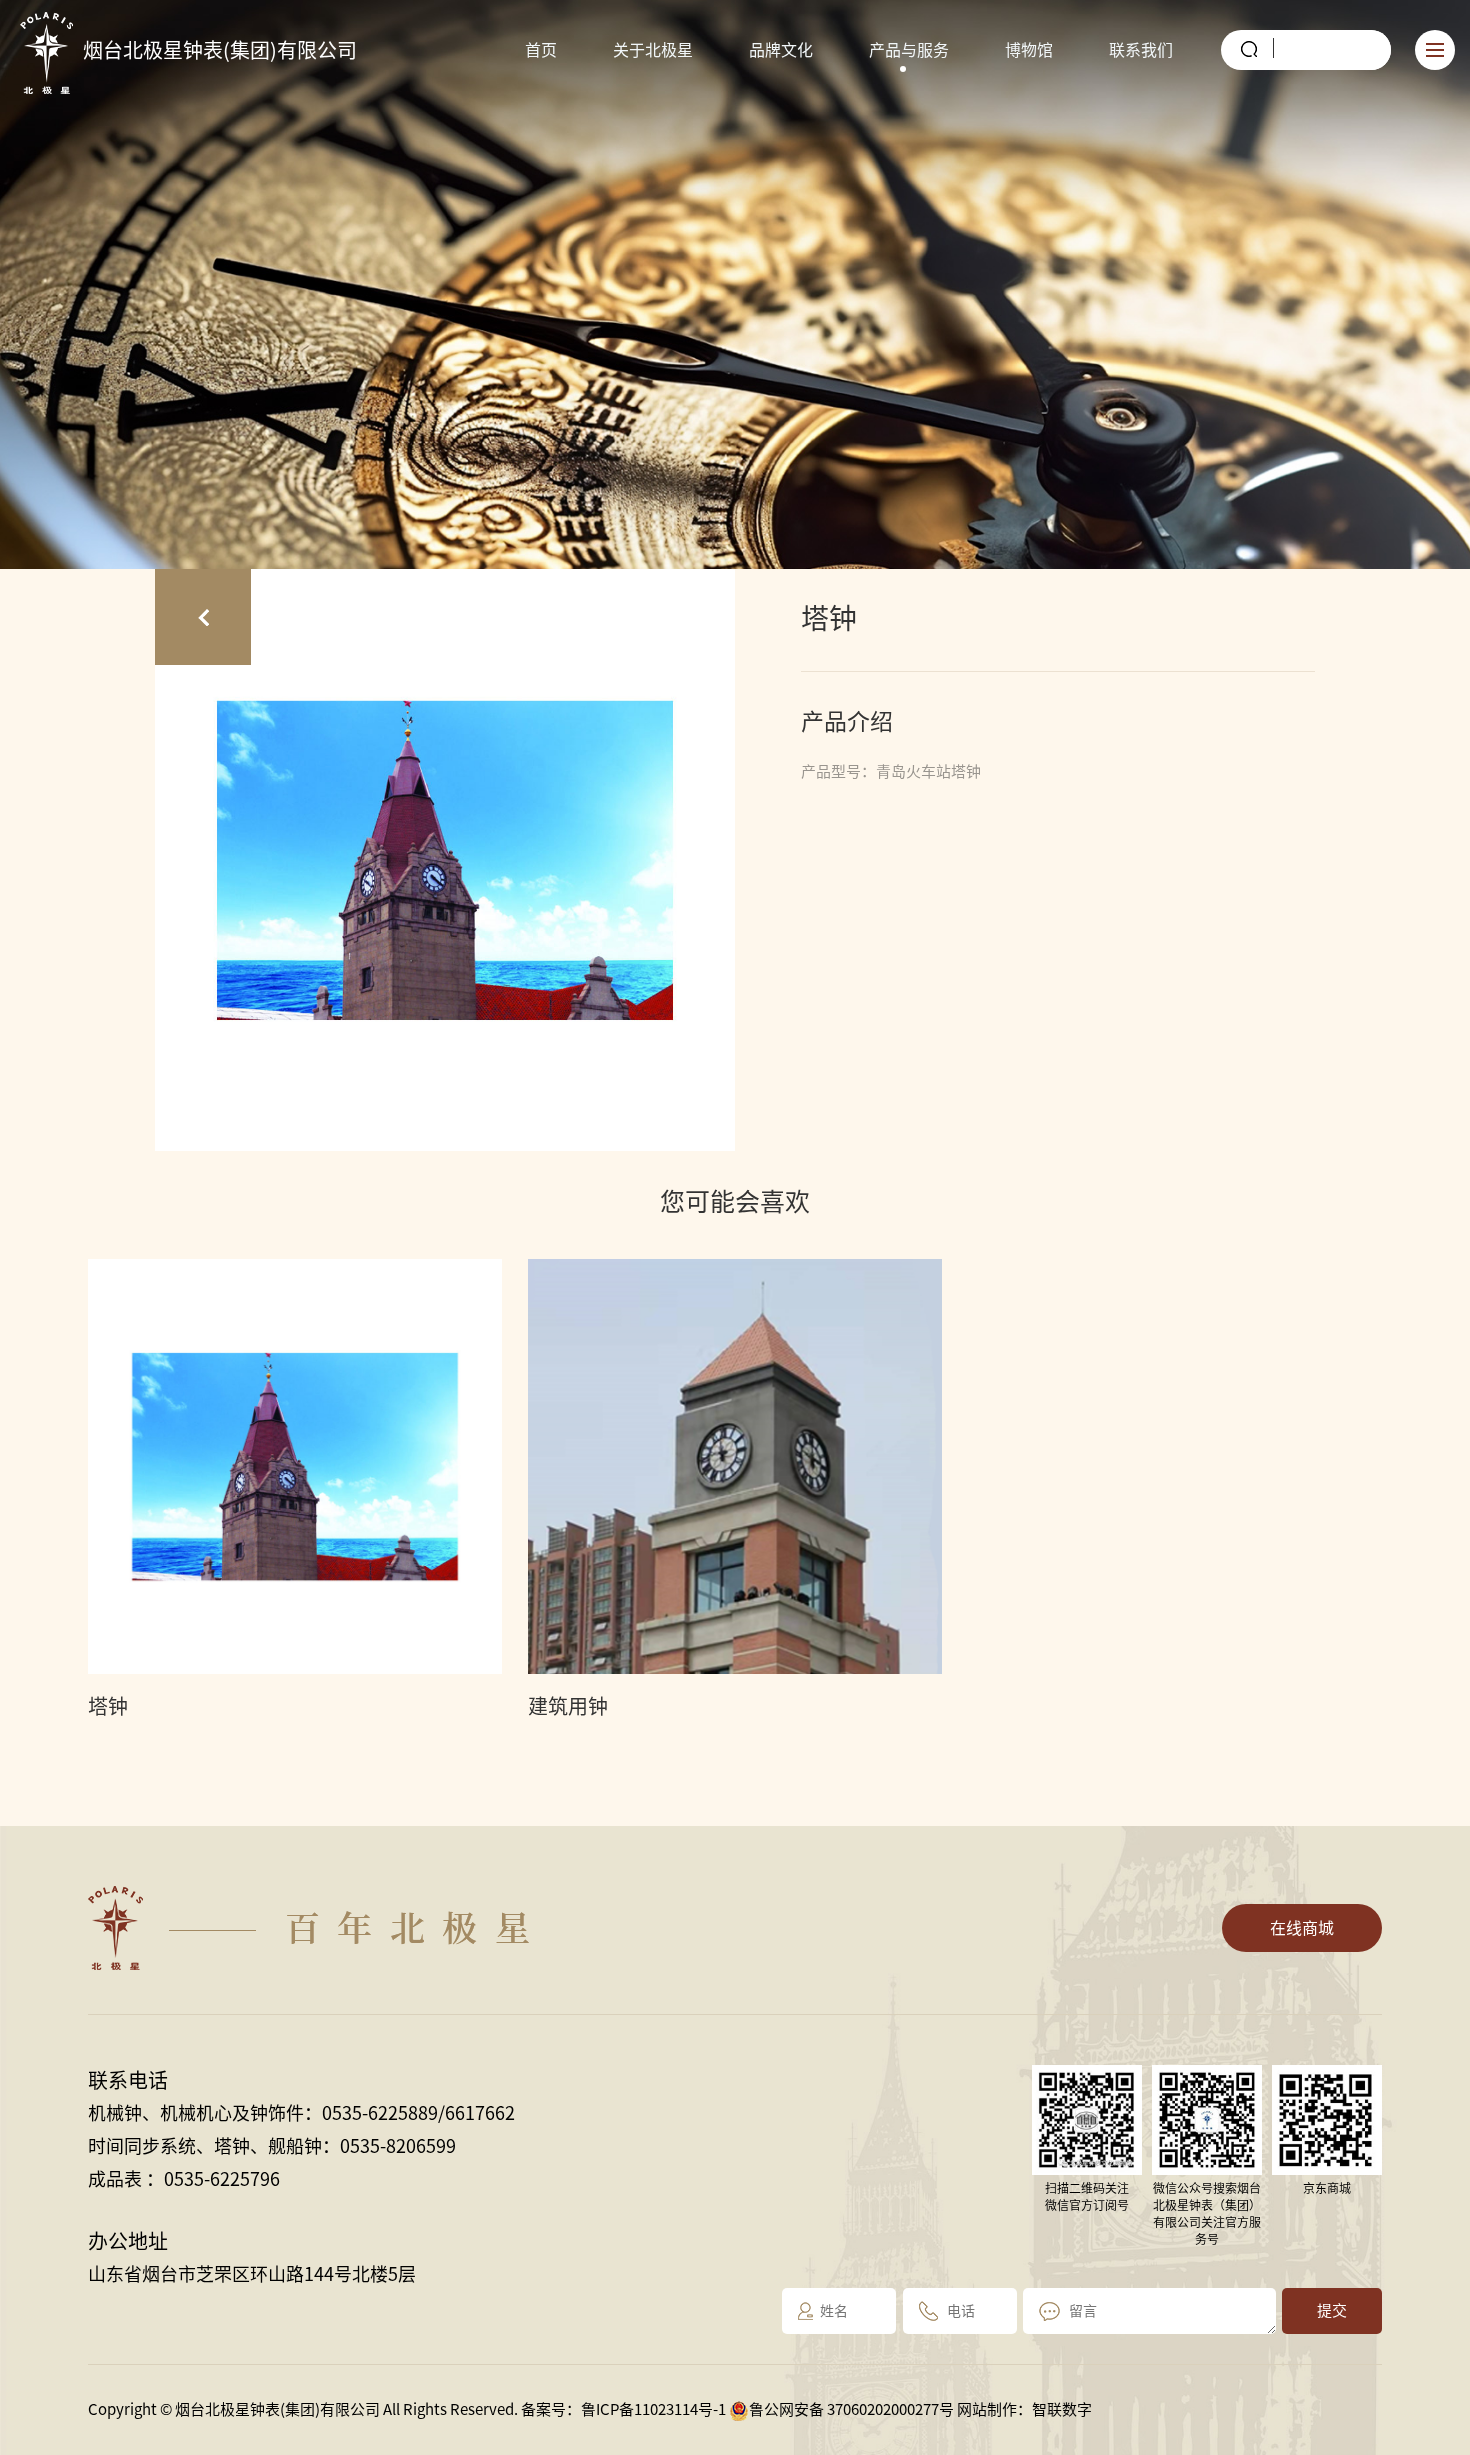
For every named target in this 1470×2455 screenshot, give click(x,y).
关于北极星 (653, 50)
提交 (1332, 2310)
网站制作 (987, 2409)
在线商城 (1302, 1928)
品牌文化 (781, 50)
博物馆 (1029, 50)
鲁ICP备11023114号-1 (653, 2409)
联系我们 (1141, 50)
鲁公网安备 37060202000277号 (851, 2409)
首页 (541, 50)
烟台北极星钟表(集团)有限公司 (220, 50)
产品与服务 (909, 50)
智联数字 (1062, 2409)
